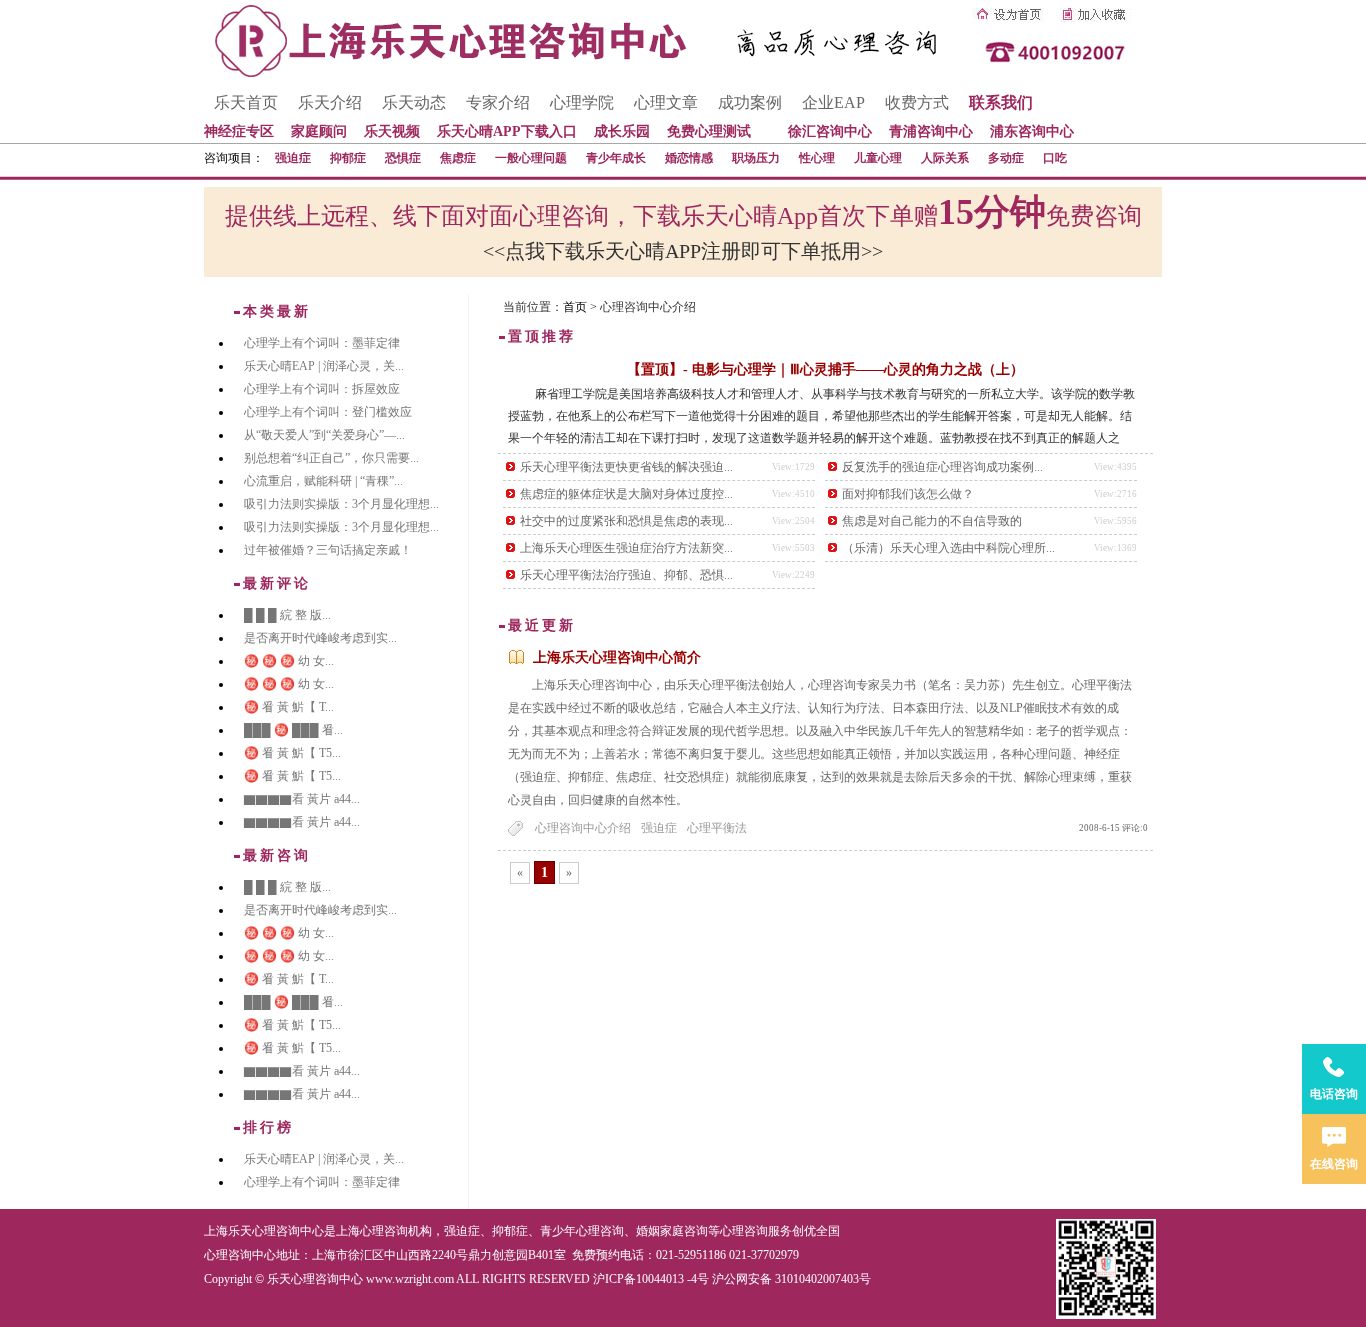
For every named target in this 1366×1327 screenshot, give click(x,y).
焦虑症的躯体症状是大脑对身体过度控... (626, 494)
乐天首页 (246, 102)
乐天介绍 (330, 102)
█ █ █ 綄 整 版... (287, 615)
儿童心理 (878, 158)
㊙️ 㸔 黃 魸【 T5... (292, 753)
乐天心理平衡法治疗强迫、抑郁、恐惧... (626, 575)
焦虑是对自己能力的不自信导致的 (932, 521)
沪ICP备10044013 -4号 (651, 1279)
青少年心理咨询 (582, 1231)
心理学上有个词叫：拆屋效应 (322, 389)
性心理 (817, 158)
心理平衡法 (717, 828)
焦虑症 (458, 158)
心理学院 (582, 102)
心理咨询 (744, 1231)
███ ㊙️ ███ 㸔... (293, 730)
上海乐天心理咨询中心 (264, 1231)
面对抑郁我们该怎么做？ (908, 494)
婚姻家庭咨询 (672, 1231)
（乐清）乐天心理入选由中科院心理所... (948, 548)
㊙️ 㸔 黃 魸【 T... (289, 707)
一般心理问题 (531, 158)
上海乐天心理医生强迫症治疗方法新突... (626, 548)
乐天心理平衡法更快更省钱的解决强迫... (626, 467)
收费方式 (917, 102)
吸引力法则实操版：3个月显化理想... (341, 504)
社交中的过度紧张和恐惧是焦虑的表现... (626, 521)
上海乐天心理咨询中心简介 (617, 657)
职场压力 (756, 158)
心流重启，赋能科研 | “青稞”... (323, 481)
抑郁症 (348, 158)
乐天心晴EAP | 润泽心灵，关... (324, 366)
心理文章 (666, 102)
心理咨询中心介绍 (583, 828)
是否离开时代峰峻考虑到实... (320, 638)
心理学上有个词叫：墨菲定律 (322, 343)
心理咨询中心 (240, 1255)
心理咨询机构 (396, 1231)
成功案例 (750, 102)
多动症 (1006, 158)
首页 (575, 307)
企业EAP (833, 102)
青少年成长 (616, 158)
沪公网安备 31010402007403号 (791, 1279)
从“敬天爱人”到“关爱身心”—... (324, 435)
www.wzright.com (410, 1279)
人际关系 (945, 158)
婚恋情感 (689, 158)
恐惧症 (403, 158)
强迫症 (293, 158)
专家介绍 (498, 102)
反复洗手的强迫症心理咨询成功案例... (942, 467)
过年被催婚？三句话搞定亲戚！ (328, 550)
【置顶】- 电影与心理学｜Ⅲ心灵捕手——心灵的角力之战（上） (825, 369)
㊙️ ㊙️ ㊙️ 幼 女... (289, 661)
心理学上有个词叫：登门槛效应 (328, 412)
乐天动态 (414, 102)
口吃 (1055, 158)
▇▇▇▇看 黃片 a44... (302, 799)
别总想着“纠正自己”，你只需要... (331, 458)
